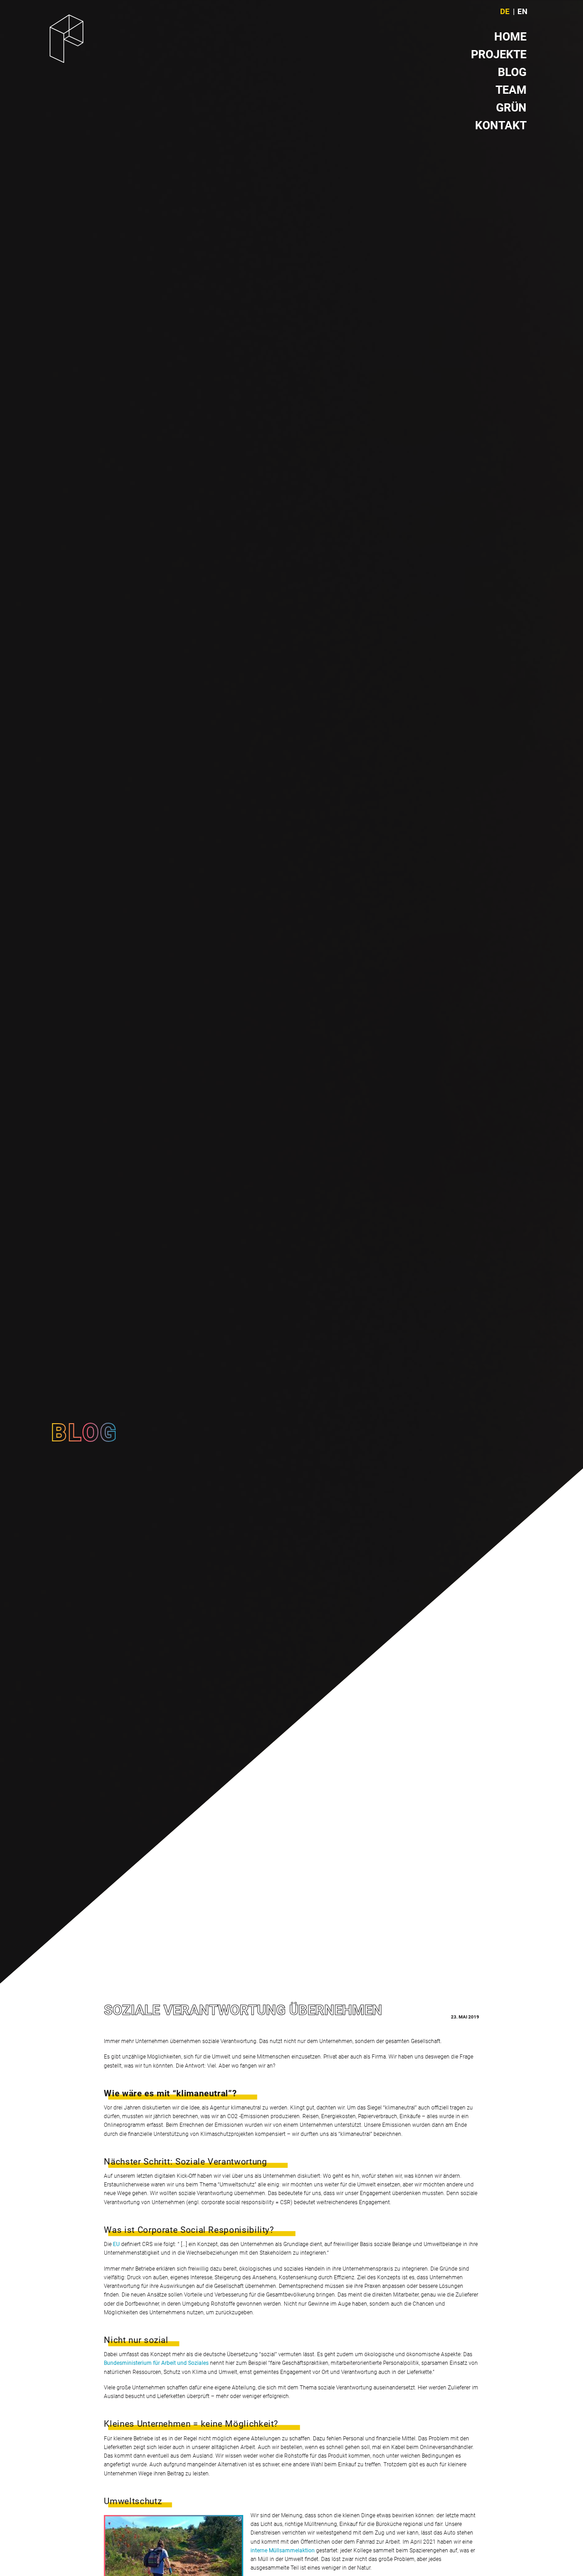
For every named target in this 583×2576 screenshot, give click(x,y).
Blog (512, 72)
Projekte (499, 54)
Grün (511, 108)
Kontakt (501, 125)
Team (511, 90)
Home (510, 37)
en (522, 12)
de (505, 12)
